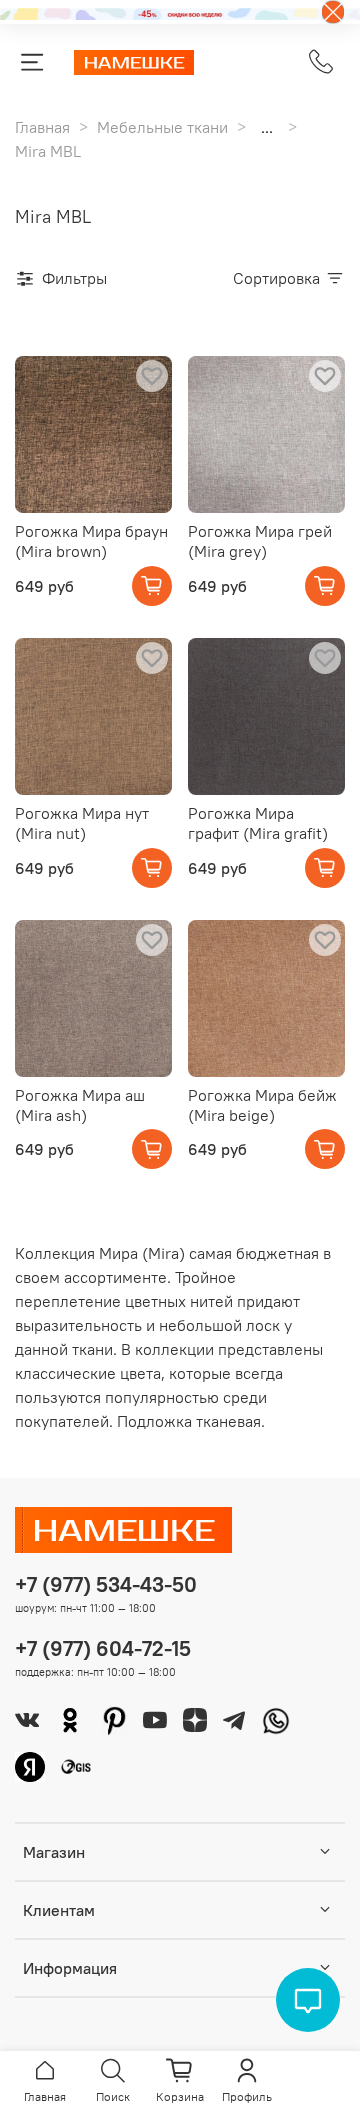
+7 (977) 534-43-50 (106, 1584)
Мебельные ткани (162, 127)
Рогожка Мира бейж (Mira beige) (262, 1105)
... (267, 127)
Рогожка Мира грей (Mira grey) (260, 541)
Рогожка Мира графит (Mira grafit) (258, 823)
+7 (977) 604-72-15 (103, 1648)
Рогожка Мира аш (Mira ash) (80, 1105)
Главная (42, 127)
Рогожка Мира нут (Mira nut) (82, 823)
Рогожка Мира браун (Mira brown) (91, 541)
